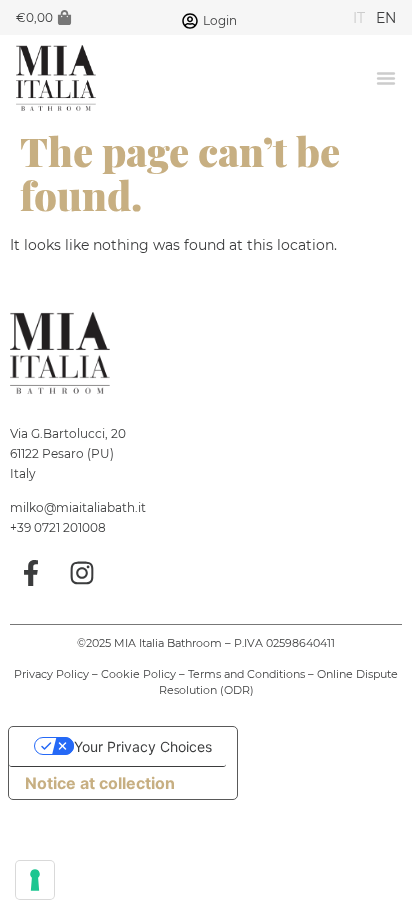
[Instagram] (83, 574)
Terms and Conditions (246, 674)
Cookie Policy (138, 674)
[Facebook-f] (31, 574)
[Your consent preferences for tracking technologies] (35, 880)
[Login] (190, 21)
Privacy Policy (51, 674)
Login (220, 20)
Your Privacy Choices (143, 746)
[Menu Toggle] (386, 78)
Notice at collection (100, 783)
